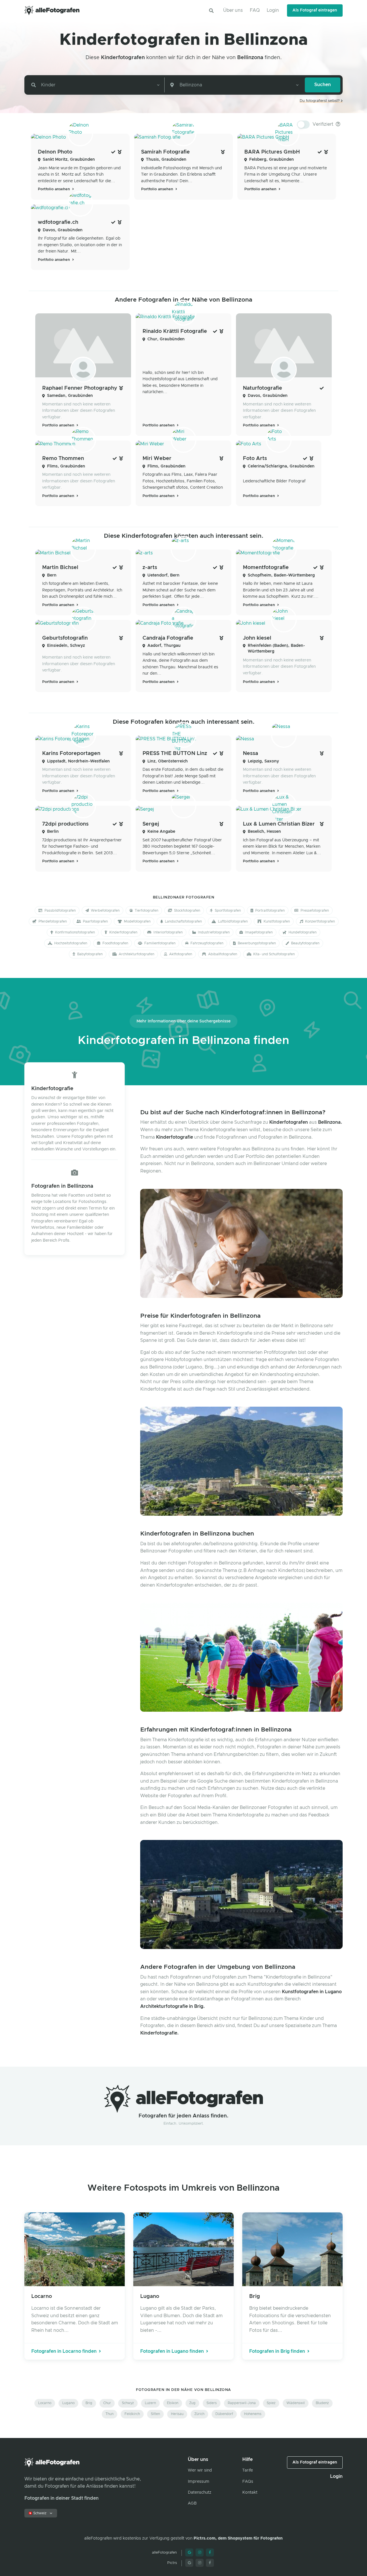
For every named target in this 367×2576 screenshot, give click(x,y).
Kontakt (250, 2492)
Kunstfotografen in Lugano (312, 1992)
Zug (192, 2403)
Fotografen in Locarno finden (65, 2351)
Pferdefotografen (52, 921)
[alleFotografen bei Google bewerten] (189, 2552)
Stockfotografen (187, 911)
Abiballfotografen (222, 954)
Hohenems (253, 2414)
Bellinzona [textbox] (191, 85)
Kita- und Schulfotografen (274, 954)
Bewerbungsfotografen (256, 943)
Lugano (68, 2403)
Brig (89, 2403)
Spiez (271, 2403)
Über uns (233, 10)
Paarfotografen (95, 921)
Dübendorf (224, 2414)
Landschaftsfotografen (183, 921)
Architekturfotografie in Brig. (172, 2006)
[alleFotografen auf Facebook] (210, 2552)
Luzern (150, 2403)
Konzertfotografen (320, 921)
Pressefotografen (314, 911)
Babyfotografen (89, 954)
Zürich (199, 2414)
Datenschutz (200, 2492)
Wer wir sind (200, 2470)
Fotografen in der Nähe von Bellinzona (183, 2390)
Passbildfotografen (60, 911)
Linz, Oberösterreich (168, 761)
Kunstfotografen (276, 921)
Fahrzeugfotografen (206, 943)
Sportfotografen (227, 911)
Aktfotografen (180, 954)
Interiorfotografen (168, 932)
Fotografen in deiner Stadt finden (62, 2498)
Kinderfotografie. (159, 2033)
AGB (192, 2503)
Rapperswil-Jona (242, 2403)
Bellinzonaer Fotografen (184, 897)
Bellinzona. (330, 1122)
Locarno (45, 2403)
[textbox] (47, 85)
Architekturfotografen (136, 954)
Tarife (248, 2470)
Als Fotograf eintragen (315, 10)
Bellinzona (250, 58)
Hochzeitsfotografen (70, 943)
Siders (212, 2403)
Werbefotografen (105, 911)
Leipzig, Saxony (263, 761)
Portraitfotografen (270, 911)
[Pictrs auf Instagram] (200, 2563)
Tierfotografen (146, 911)
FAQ (255, 10)
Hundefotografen (302, 932)
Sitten (155, 2414)
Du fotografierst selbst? (320, 101)
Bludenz (322, 2403)
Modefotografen (137, 921)
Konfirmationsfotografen (75, 932)
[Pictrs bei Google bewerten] (189, 2563)
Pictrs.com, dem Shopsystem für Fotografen (238, 2538)
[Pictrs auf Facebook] (210, 2563)
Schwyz (128, 2403)
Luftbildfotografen (232, 921)
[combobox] (95, 85)
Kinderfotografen (123, 58)
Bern (52, 575)
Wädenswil (296, 2403)
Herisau (177, 2414)
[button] (211, 11)
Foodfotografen (115, 943)
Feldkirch (132, 2414)
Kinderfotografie (52, 1089)
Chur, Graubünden (166, 339)
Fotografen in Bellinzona (62, 1186)
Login (273, 10)
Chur (107, 2403)
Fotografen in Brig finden (278, 2351)
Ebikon (173, 2403)
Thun (110, 2414)
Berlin (53, 832)
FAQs (248, 2482)
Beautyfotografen (305, 943)
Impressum (199, 2482)
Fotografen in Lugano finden (173, 2351)
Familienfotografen (159, 943)
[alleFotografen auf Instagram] (200, 2552)
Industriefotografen (213, 932)
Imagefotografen (258, 932)
